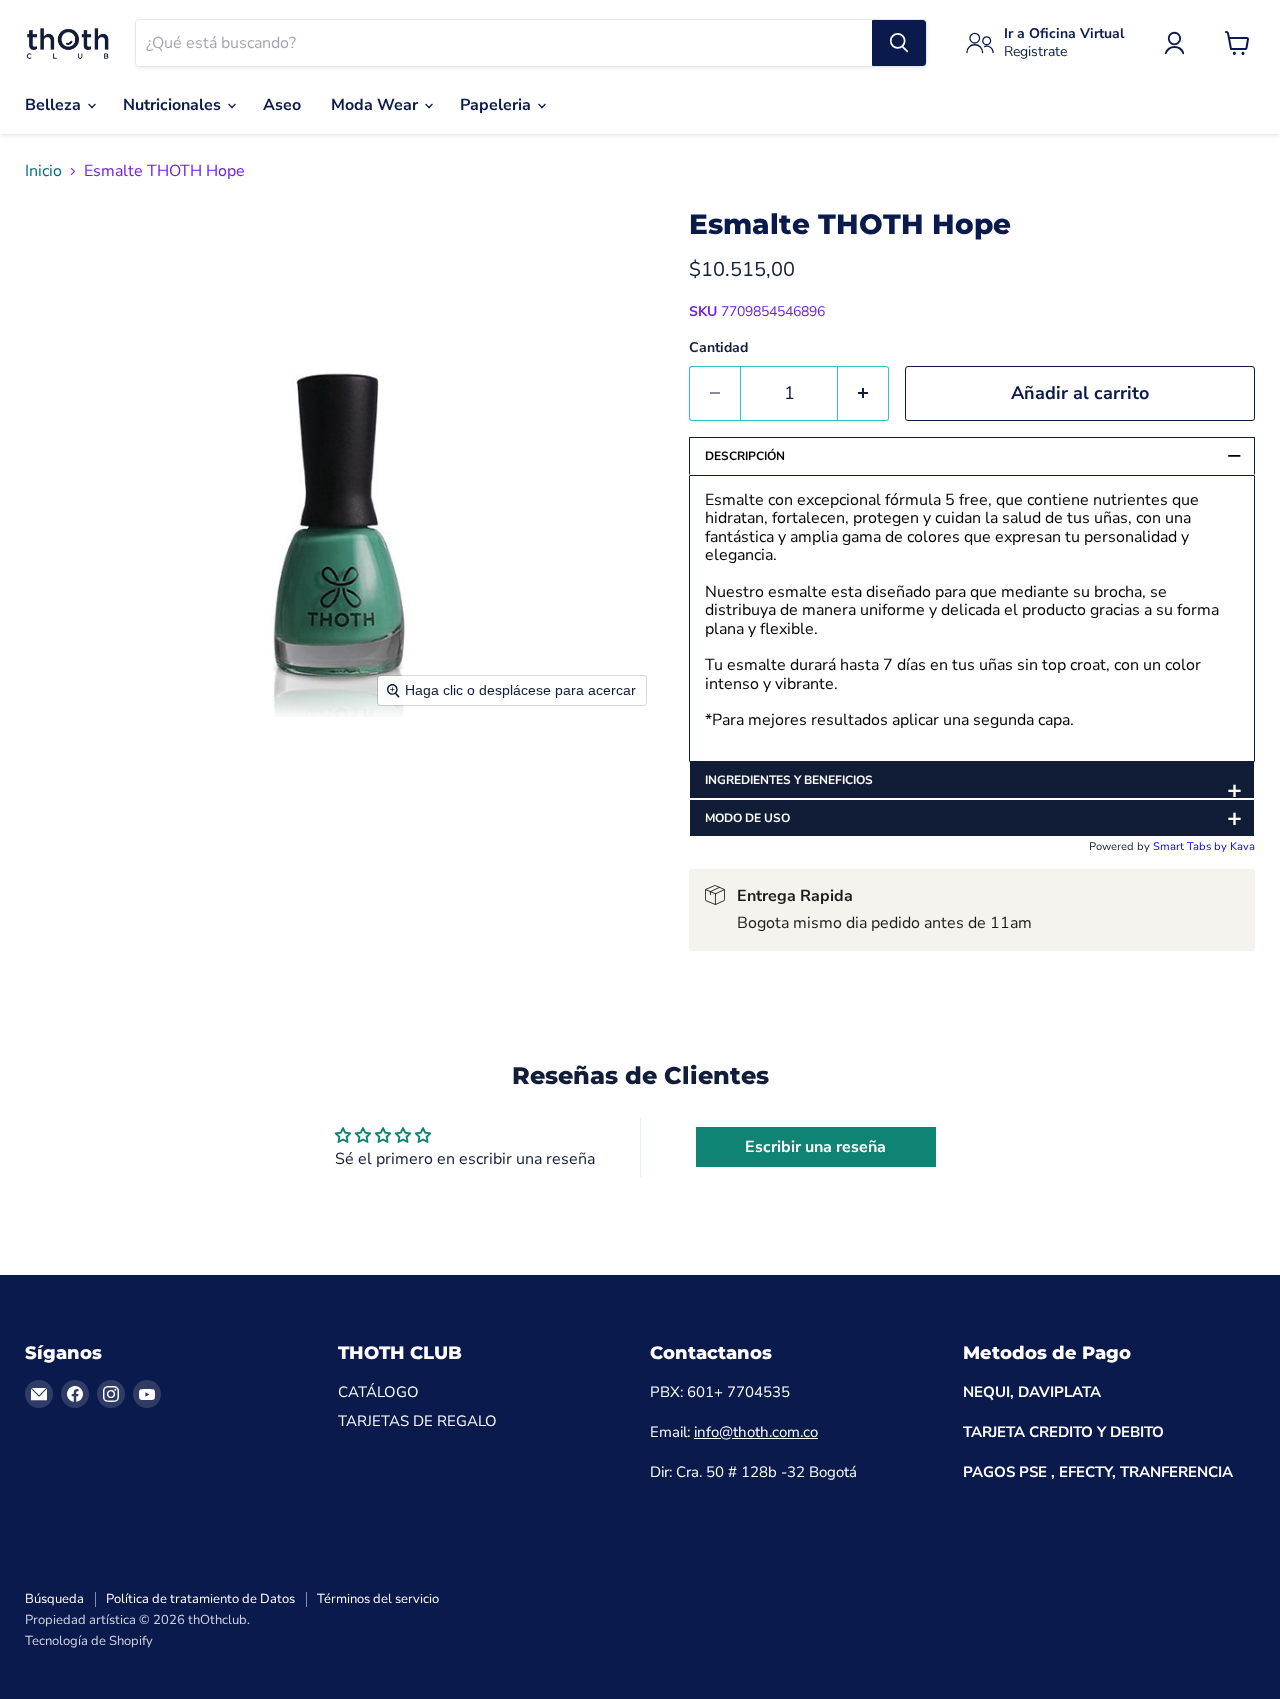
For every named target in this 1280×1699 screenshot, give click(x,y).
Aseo (282, 105)
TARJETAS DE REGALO (417, 1421)
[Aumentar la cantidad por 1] (863, 393)
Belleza (55, 105)
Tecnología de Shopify (89, 1641)
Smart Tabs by (1191, 846)
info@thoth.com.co (756, 1432)
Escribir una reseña (815, 1147)
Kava (1242, 846)
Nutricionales (174, 105)
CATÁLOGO (378, 1392)
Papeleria (497, 105)
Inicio (43, 171)
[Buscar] (899, 43)
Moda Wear (376, 105)
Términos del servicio (378, 1599)
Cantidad (718, 348)
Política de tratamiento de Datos (200, 1599)
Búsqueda (54, 1599)
